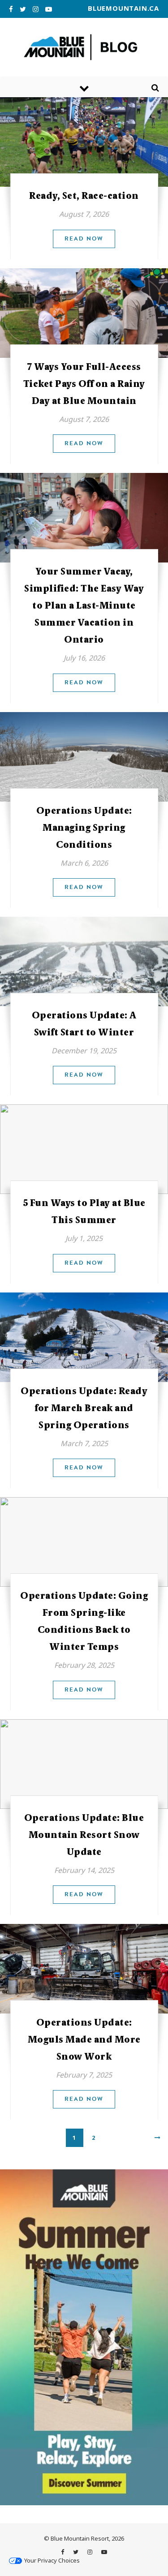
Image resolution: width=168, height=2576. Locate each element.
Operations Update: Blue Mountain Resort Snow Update (84, 1835)
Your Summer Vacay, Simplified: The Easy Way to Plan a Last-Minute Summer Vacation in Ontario (84, 605)
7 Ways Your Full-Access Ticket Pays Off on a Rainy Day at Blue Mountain (84, 384)
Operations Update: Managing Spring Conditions (84, 828)
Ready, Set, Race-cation (84, 196)
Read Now (84, 239)
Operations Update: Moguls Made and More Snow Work (84, 2039)
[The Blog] (84, 47)
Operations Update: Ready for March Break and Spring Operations (84, 1408)
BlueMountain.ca (123, 8)
